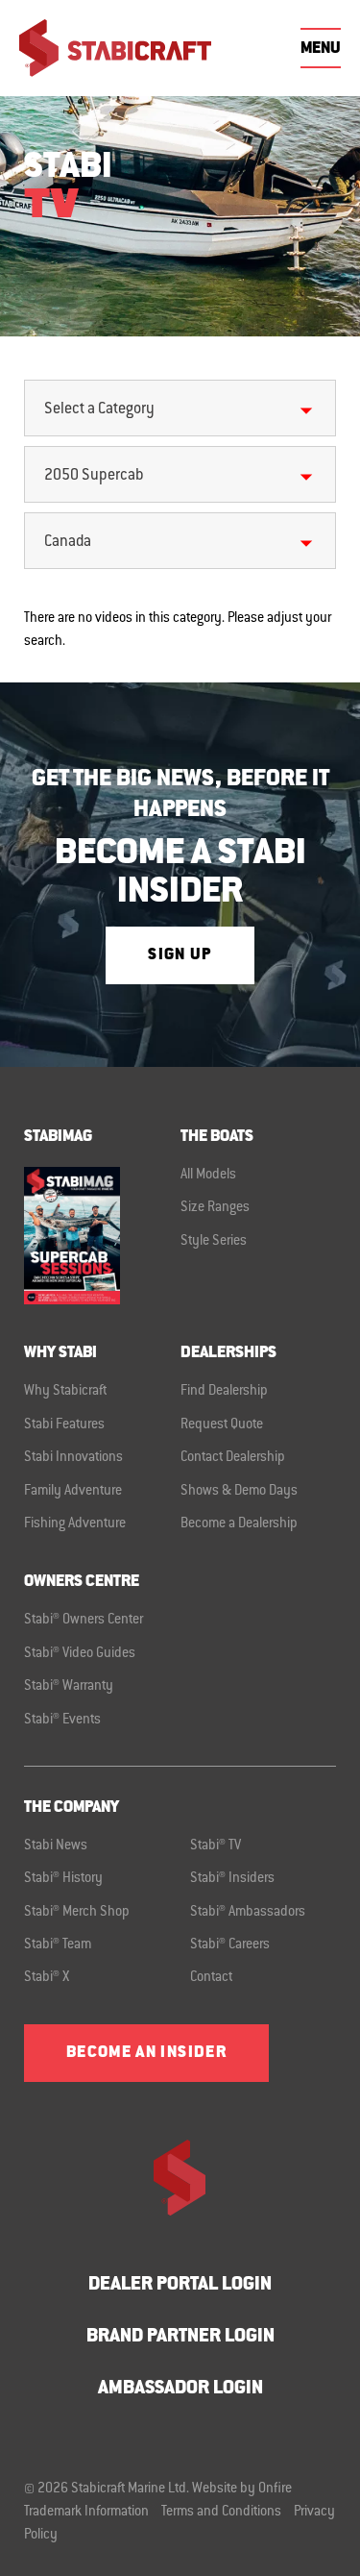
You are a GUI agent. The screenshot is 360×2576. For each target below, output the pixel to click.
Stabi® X (47, 1978)
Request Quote (222, 1425)
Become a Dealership (239, 1524)
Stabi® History (63, 1879)
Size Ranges (215, 1208)
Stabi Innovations (73, 1458)
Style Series (214, 1242)
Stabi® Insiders (232, 1879)
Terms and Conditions (221, 2513)
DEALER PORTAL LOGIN (180, 2285)
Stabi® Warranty (69, 1687)
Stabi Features (64, 1425)
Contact (211, 1978)
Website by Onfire (242, 2489)
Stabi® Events (62, 1721)
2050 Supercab (94, 476)
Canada (68, 542)
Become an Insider (146, 2053)
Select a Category (99, 409)
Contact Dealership (233, 1458)
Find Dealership (224, 1392)
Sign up (180, 955)
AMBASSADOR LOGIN (180, 2389)
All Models (208, 1176)
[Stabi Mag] (102, 1236)
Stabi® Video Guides (80, 1654)
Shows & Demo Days (239, 1492)
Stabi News (56, 1846)
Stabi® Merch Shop (77, 1913)
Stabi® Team (58, 1945)
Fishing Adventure (75, 1524)
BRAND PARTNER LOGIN (180, 2337)
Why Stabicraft (65, 1392)
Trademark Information (86, 2513)
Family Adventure (73, 1492)
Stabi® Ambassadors (248, 1913)
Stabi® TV (216, 1846)
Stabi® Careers (230, 1945)
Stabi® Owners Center (84, 1621)
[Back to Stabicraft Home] (115, 48)
